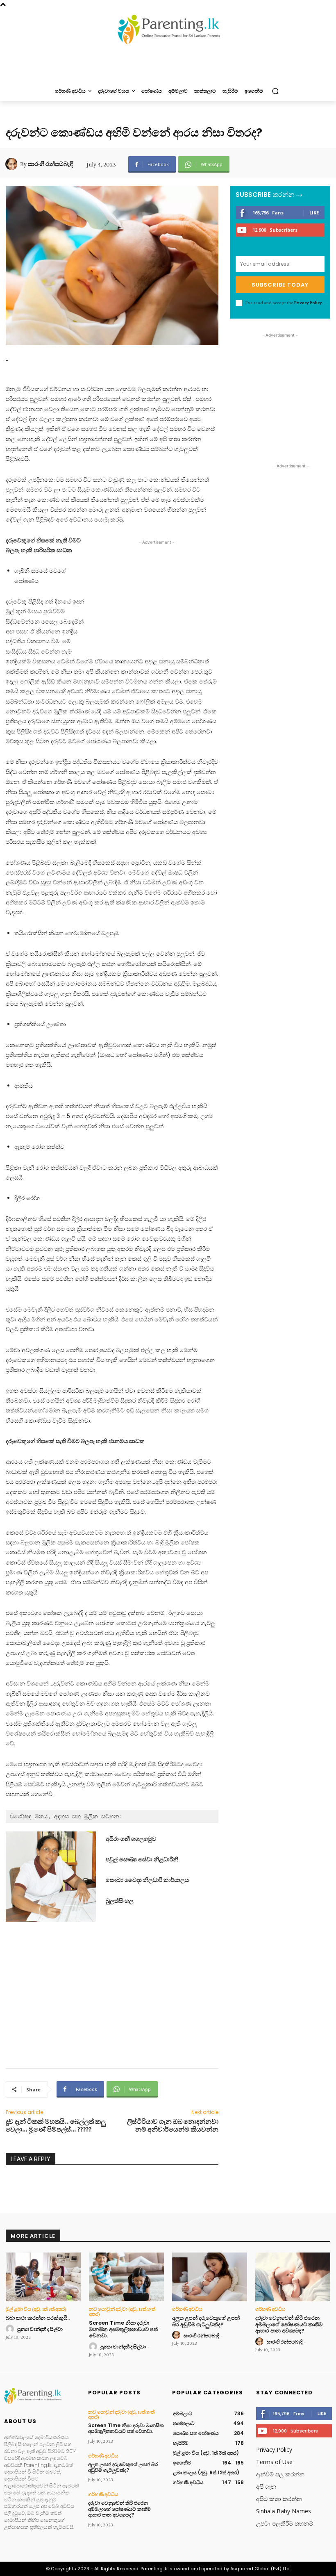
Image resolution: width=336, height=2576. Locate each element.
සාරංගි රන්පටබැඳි (50, 164)
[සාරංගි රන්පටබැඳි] (13, 164)
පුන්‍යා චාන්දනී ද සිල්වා (40, 2329)
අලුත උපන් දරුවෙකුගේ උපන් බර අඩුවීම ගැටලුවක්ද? (206, 2321)
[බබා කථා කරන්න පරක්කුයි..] (43, 2277)
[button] (275, 91)
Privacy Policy (308, 303)
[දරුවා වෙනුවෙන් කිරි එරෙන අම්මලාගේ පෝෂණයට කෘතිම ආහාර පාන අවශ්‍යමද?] (293, 2277)
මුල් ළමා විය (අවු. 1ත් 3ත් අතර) (36, 2309)
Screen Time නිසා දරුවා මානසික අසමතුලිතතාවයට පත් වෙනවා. (123, 2329)
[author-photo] (11, 2329)
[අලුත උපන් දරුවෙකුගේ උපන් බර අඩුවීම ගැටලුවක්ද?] (210, 2277)
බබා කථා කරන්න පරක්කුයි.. (38, 2318)
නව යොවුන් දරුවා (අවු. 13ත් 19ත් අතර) (122, 2312)
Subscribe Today (280, 285)
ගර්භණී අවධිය (187, 2309)
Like (314, 213)
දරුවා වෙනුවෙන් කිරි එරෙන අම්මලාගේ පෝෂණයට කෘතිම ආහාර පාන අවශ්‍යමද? (289, 2324)
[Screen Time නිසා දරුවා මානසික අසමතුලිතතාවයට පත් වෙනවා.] (126, 2277)
